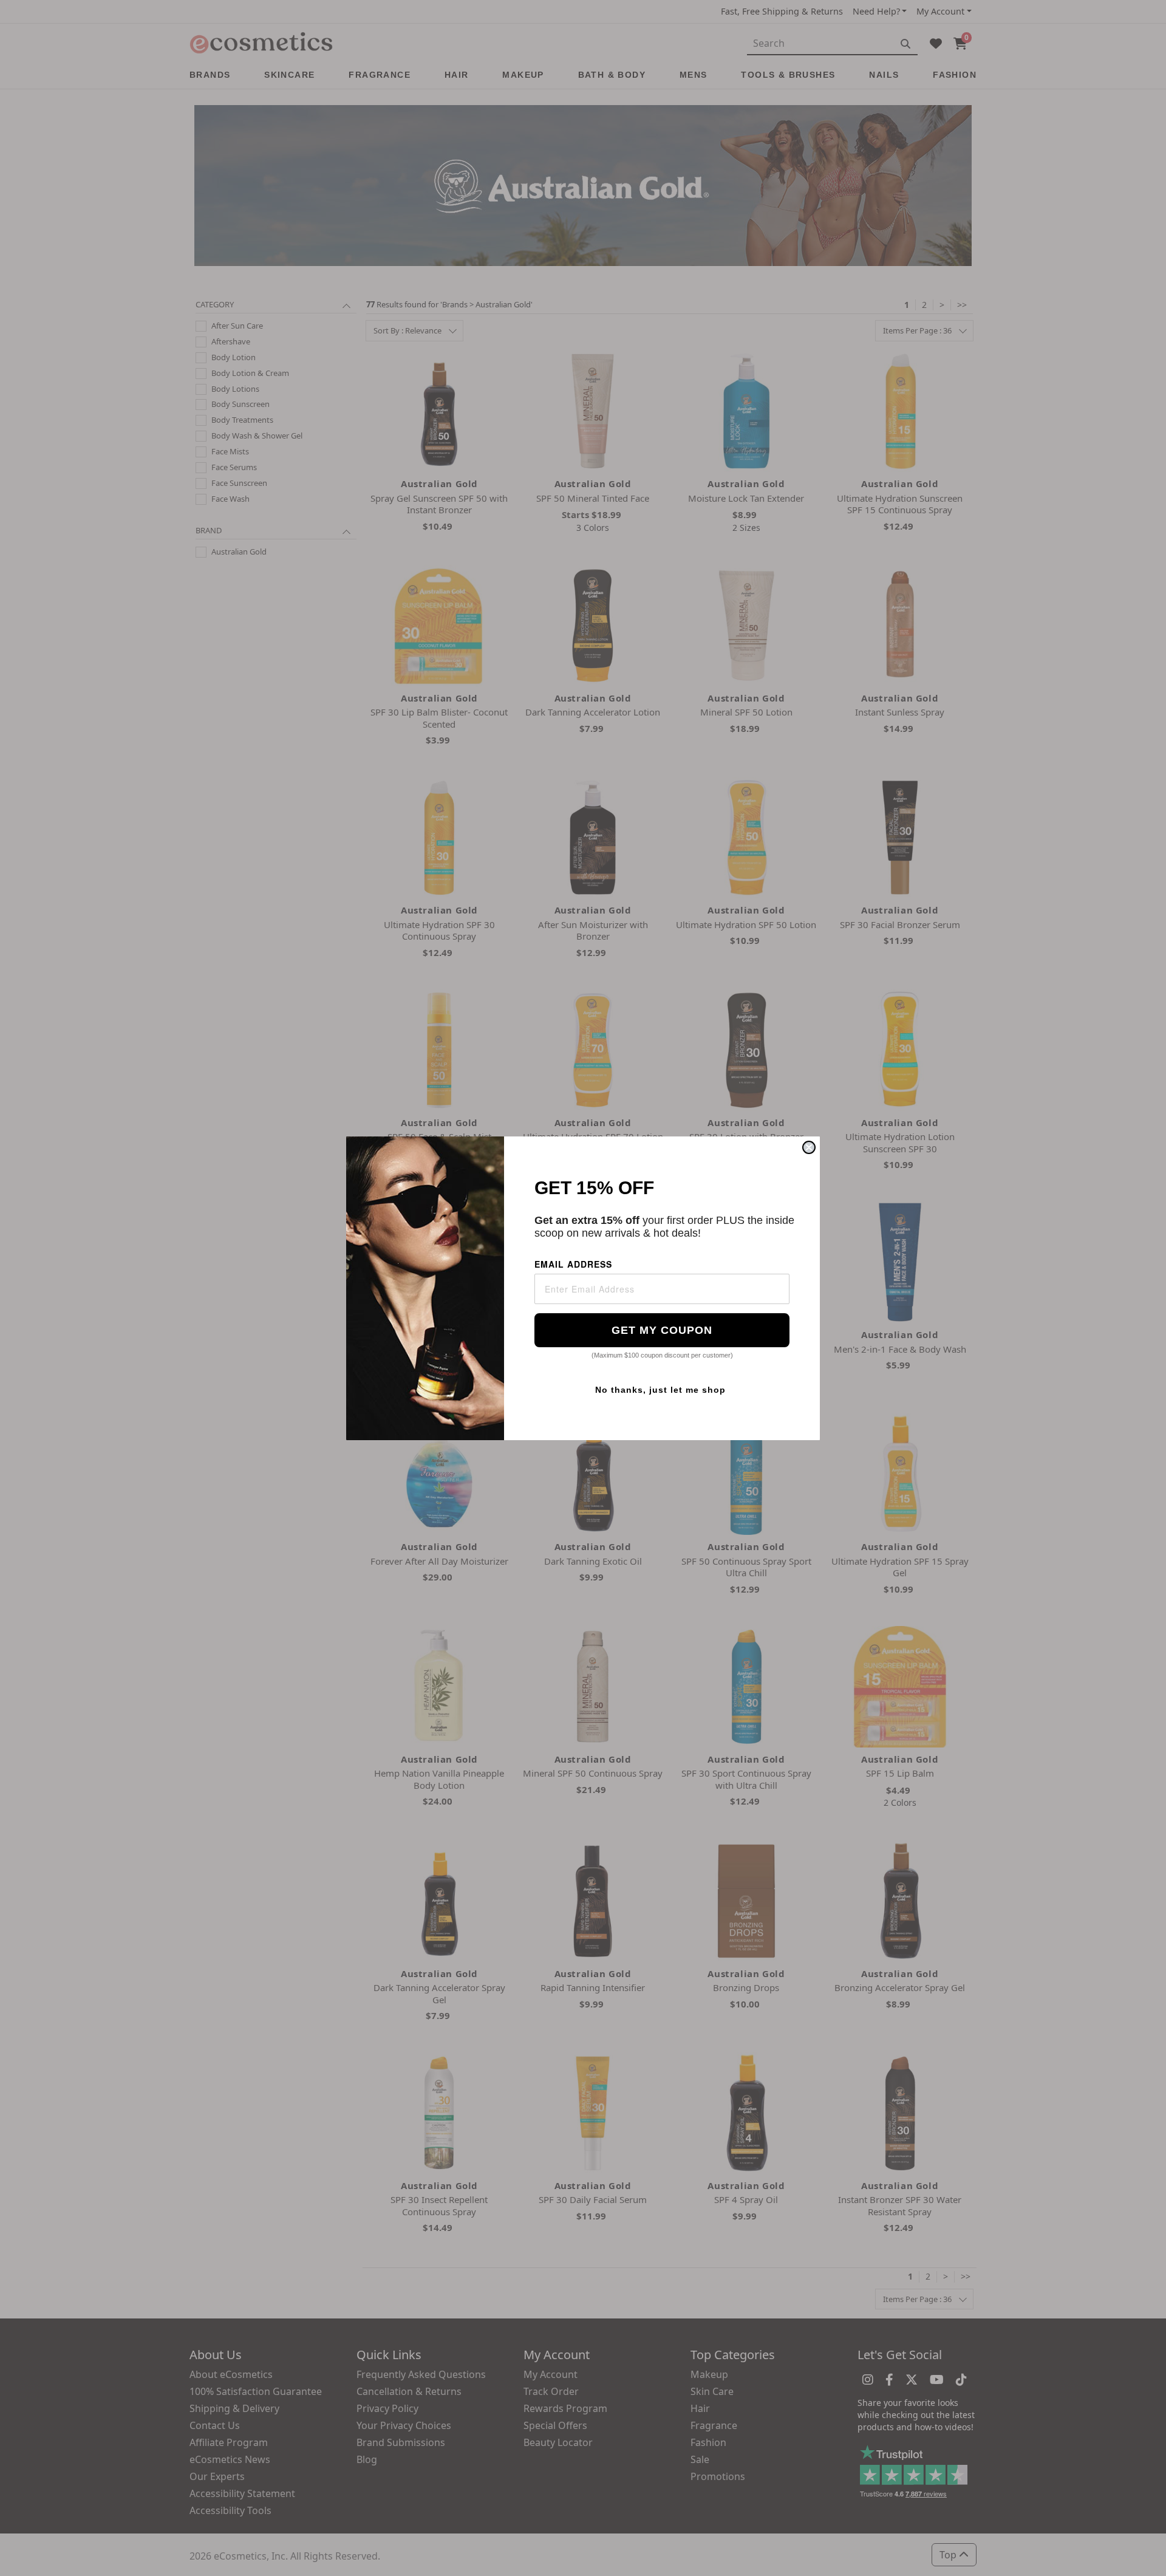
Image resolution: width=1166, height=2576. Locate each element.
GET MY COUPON (662, 1330)
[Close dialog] (809, 1147)
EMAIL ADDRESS (573, 1264)
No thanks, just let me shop (660, 1390)
